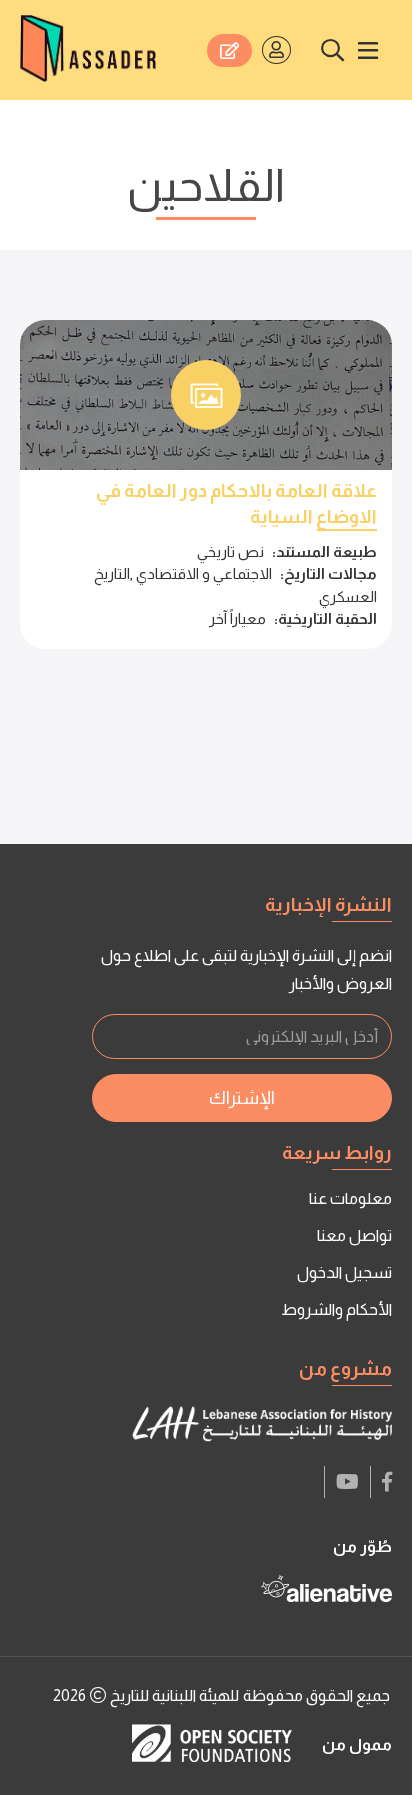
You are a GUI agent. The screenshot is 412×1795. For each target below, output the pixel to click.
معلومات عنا (350, 1198)
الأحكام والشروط (336, 1309)
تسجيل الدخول (344, 1272)
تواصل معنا (354, 1235)
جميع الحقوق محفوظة (316, 1695)
